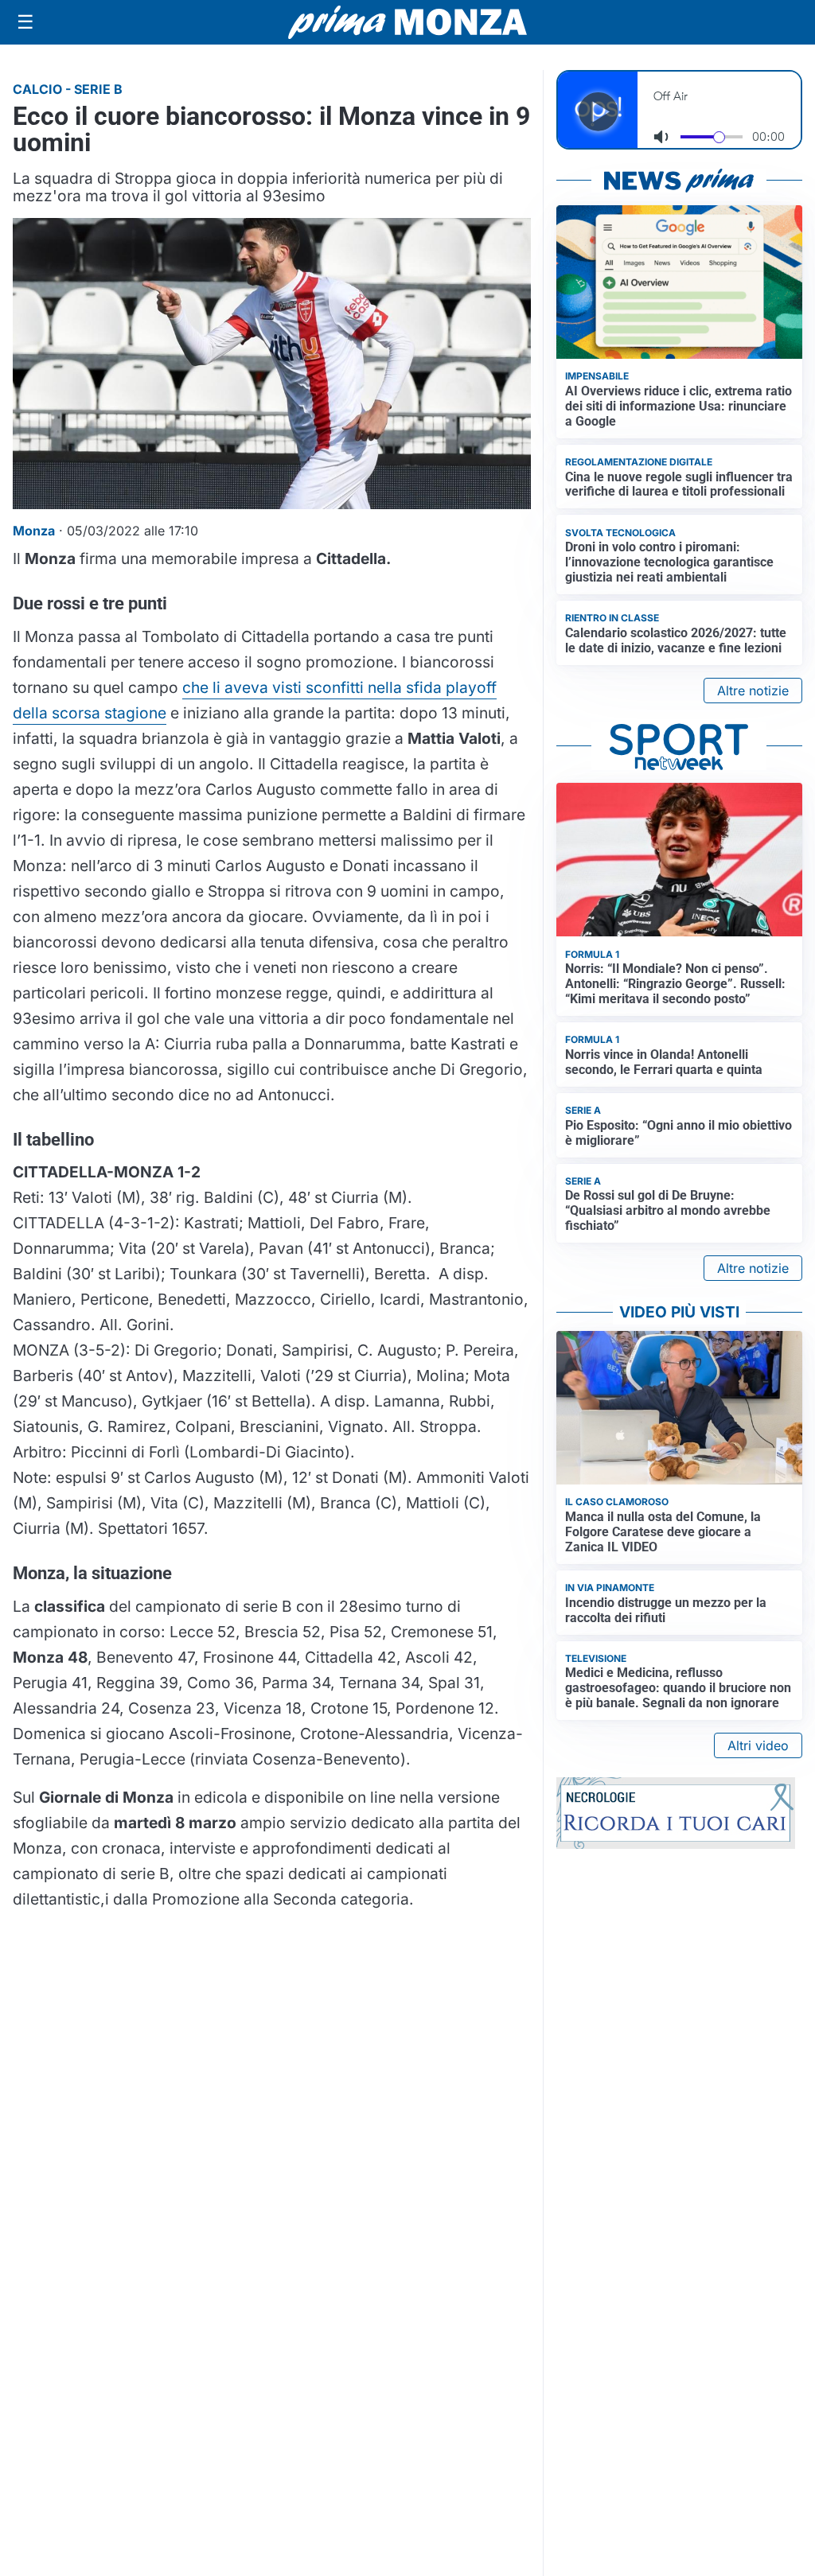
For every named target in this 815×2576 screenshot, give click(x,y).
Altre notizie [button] (753, 691)
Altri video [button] (758, 1745)
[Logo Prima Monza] (407, 22)
